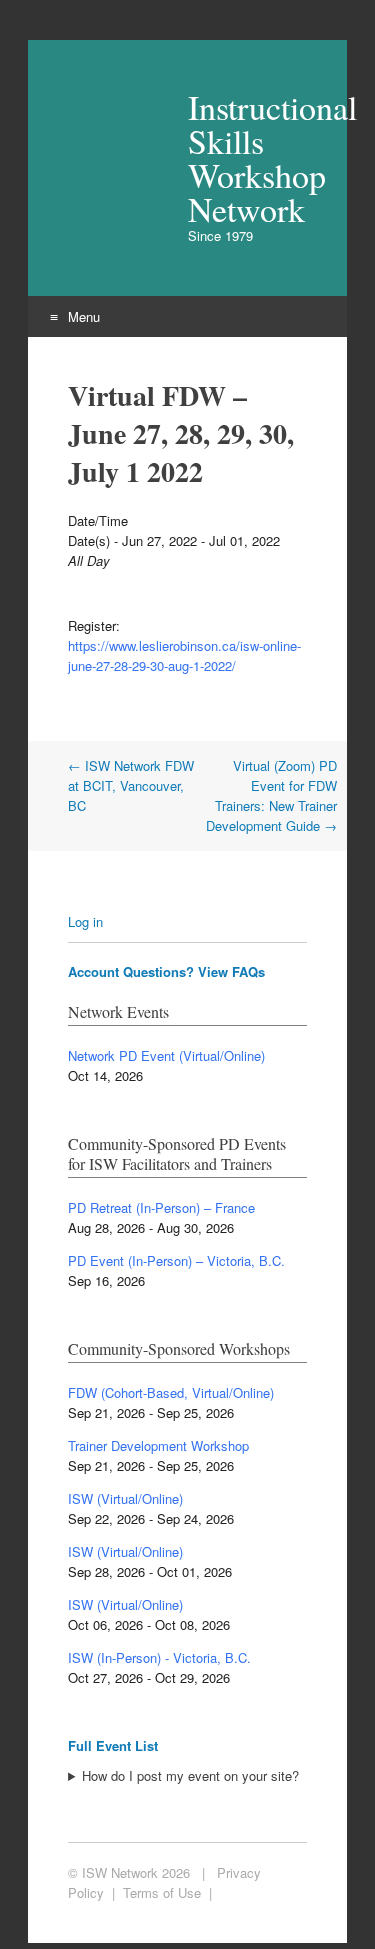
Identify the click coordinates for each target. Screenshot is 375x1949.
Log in (85, 921)
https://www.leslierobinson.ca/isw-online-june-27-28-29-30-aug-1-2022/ (184, 655)
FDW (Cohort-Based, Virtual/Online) (171, 1392)
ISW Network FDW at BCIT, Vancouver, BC (131, 785)
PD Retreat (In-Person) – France (161, 1207)
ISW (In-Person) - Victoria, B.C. (159, 1657)
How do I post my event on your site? (190, 1775)
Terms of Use (162, 1892)
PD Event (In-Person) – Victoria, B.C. (176, 1260)
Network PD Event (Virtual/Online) (166, 1055)
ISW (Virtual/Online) (125, 1498)
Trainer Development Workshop (158, 1445)
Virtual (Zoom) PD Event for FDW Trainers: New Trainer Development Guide (271, 795)
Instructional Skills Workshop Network (247, 158)
